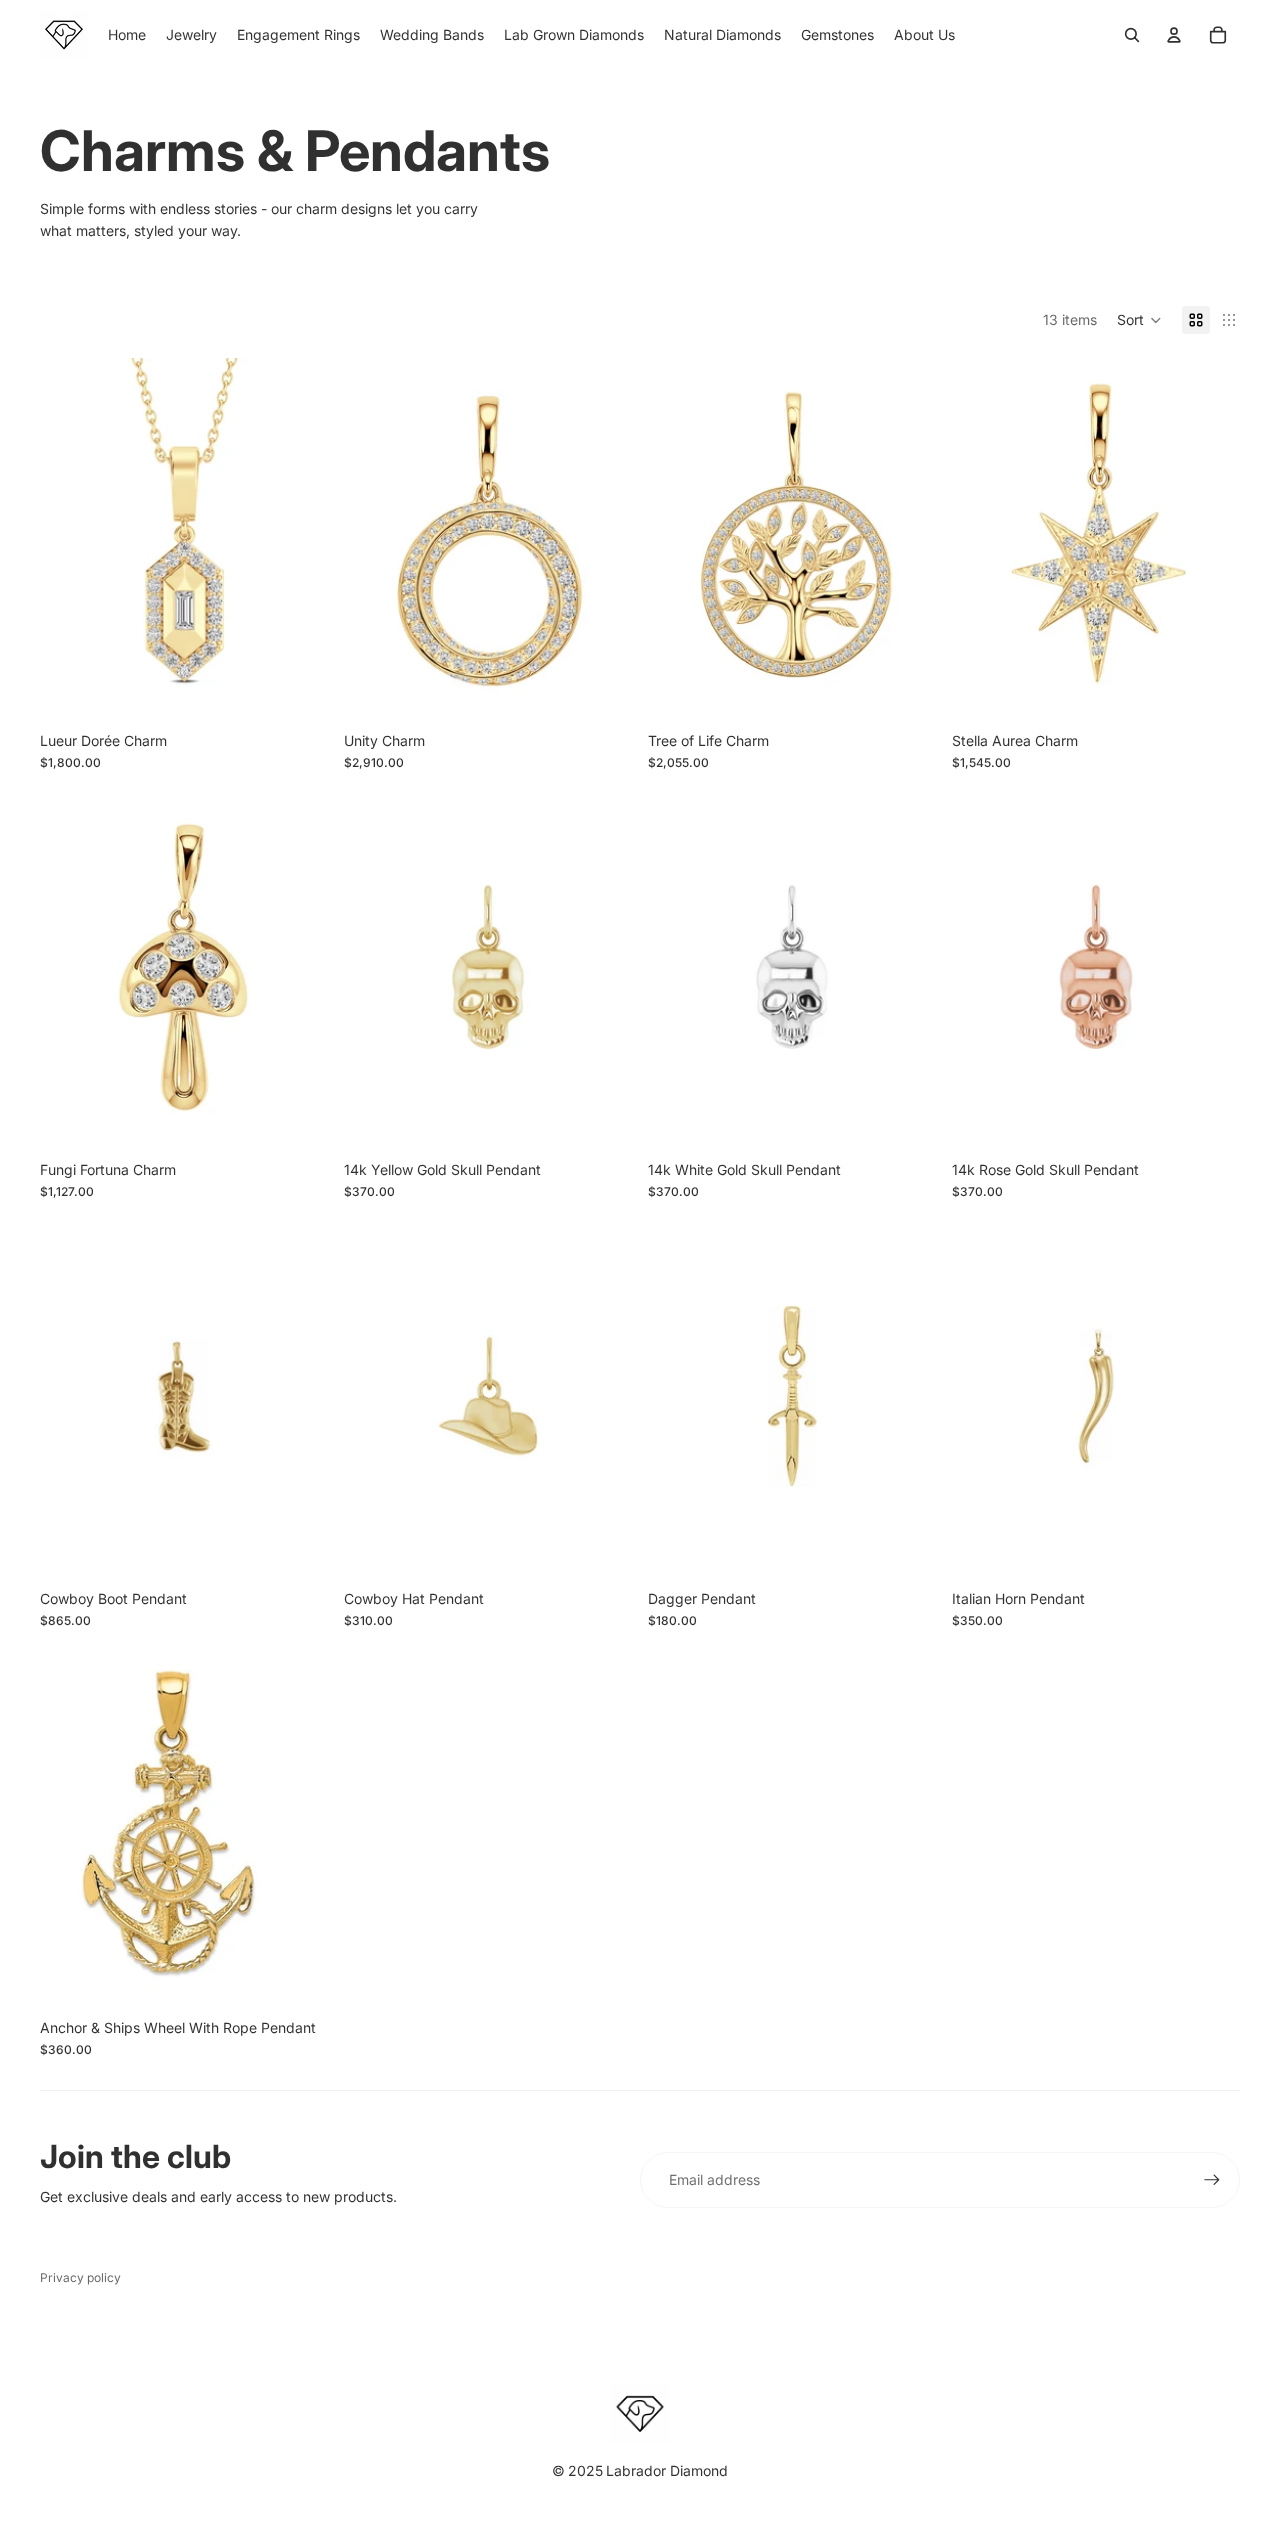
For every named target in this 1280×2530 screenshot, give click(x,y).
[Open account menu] (1174, 35)
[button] (1139, 320)
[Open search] (1132, 35)
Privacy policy (80, 2277)
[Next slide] (602, 967)
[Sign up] (1212, 2180)
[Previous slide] (374, 967)
